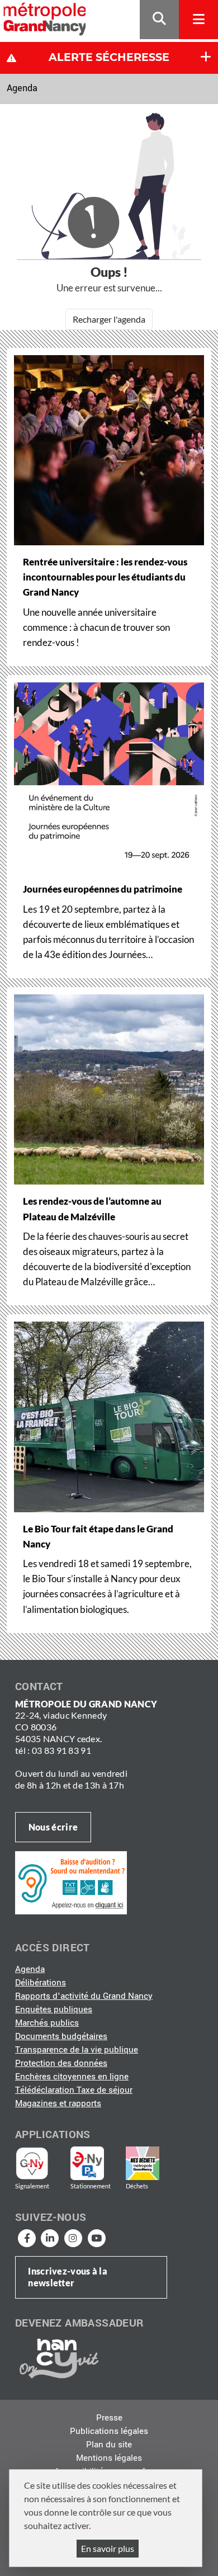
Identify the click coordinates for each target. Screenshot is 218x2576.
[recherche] (159, 20)
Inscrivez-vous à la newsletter (68, 2277)
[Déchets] (143, 2163)
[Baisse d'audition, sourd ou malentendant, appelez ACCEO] (71, 1883)
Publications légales (109, 2431)
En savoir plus (108, 2548)
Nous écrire (53, 1827)
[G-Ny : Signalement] (37, 2163)
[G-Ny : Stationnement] (95, 2163)
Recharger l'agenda (109, 319)
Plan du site (109, 2445)
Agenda (22, 88)
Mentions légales (109, 2458)
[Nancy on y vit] (57, 2358)
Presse (109, 2418)
